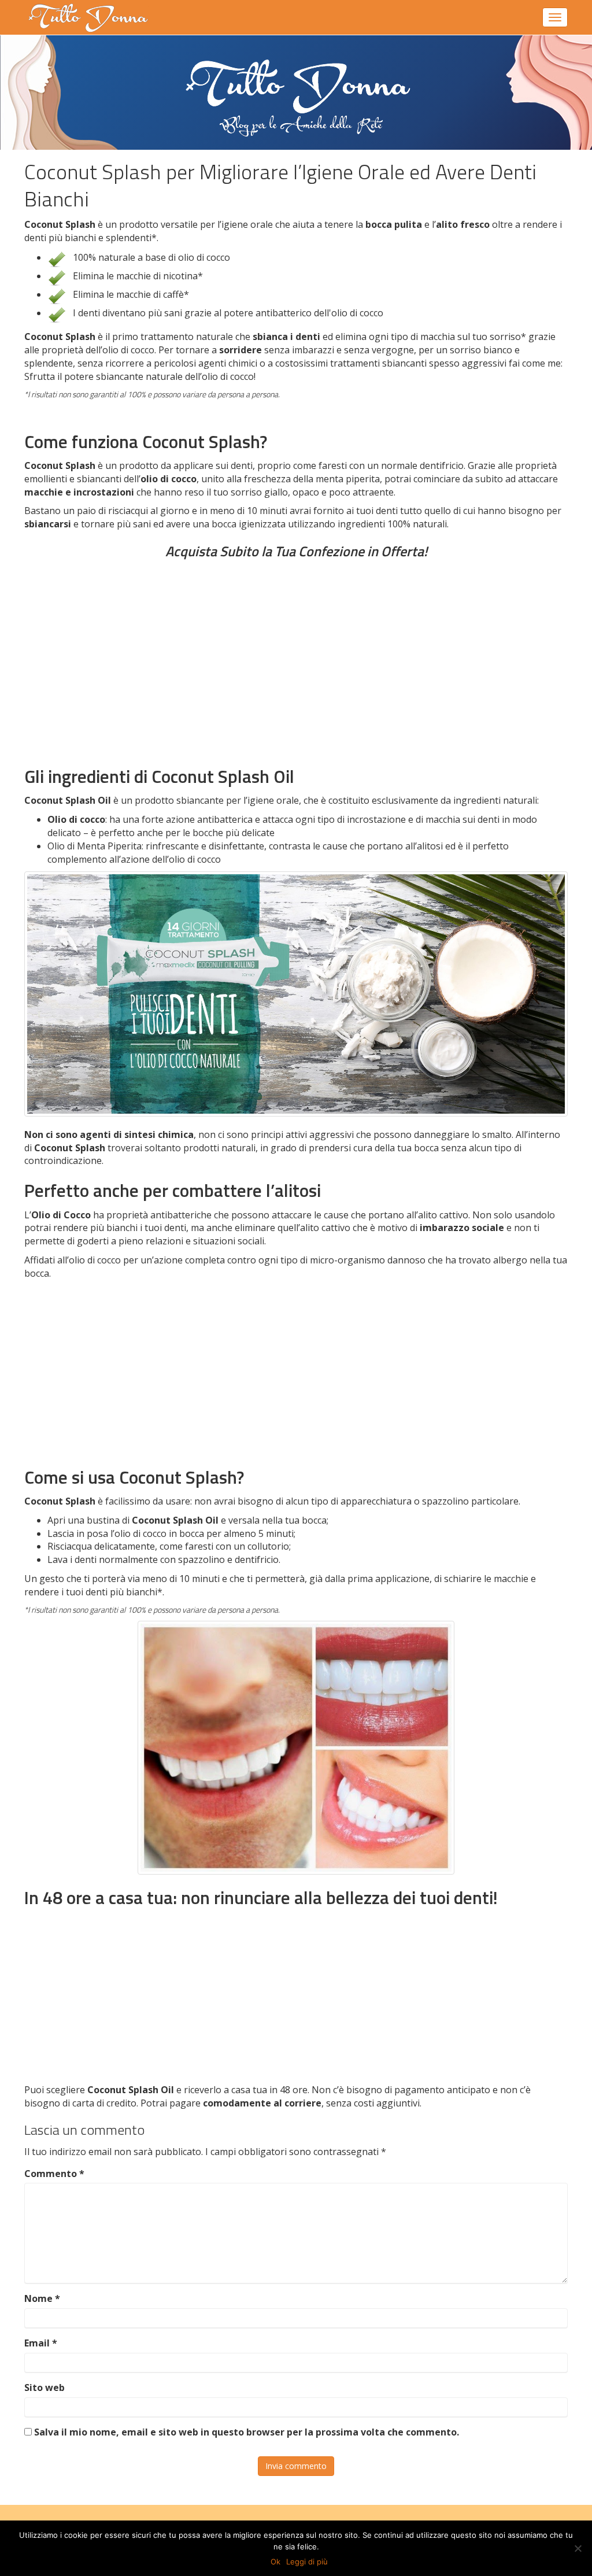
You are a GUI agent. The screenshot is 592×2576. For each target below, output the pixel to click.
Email (41, 2343)
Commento (54, 2174)
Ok (275, 2562)
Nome (42, 2298)
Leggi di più (307, 2562)
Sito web (45, 2387)
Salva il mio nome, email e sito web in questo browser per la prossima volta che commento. (247, 2432)
